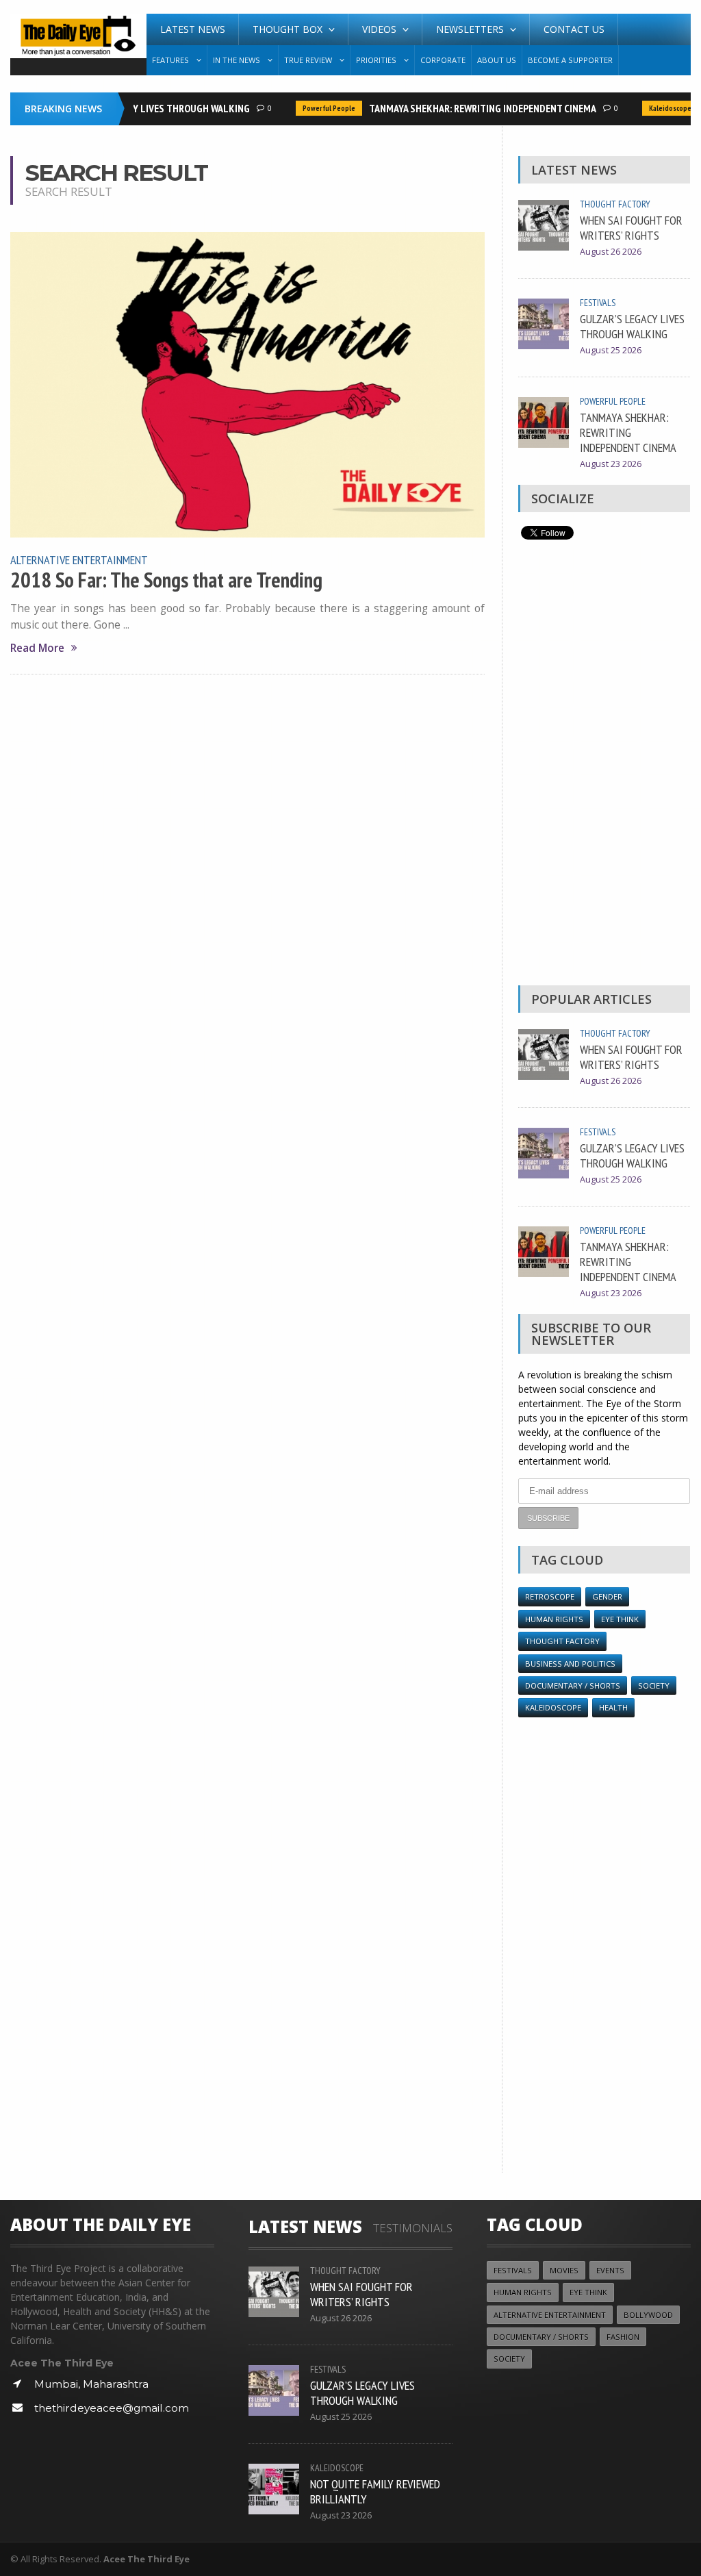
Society (654, 1685)
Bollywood (648, 2315)
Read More (37, 648)
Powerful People (314, 108)
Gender (607, 1596)
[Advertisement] (604, 766)
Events (610, 2270)
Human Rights (554, 1619)
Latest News (193, 29)
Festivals (598, 303)
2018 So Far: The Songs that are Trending (166, 580)
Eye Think (620, 1619)
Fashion (623, 2337)
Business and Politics (570, 1664)
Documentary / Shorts (573, 1685)
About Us (497, 60)
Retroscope (550, 1596)
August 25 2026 (611, 350)
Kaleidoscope (655, 108)
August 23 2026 (611, 464)
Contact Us (574, 29)
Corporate (443, 60)
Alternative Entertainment (79, 559)
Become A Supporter (570, 60)
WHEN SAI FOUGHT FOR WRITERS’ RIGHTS (631, 227)
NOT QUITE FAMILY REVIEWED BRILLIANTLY (375, 2491)
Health (613, 1707)
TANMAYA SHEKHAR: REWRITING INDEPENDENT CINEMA (468, 108)
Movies (564, 2270)
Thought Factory (615, 204)
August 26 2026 (611, 252)
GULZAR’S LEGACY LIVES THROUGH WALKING (141, 108)
